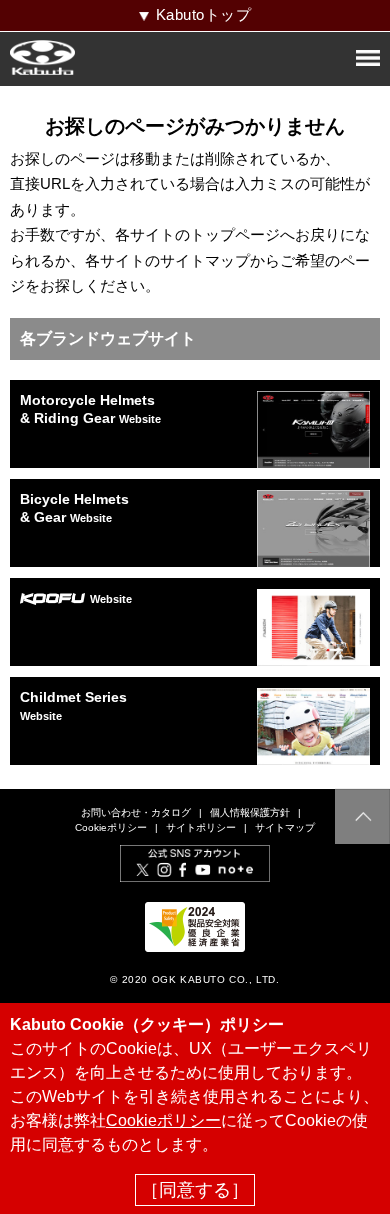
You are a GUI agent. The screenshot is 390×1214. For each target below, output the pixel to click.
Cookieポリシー (111, 827)
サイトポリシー (201, 827)
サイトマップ (285, 827)
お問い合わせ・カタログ (136, 812)
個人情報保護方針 (250, 812)
